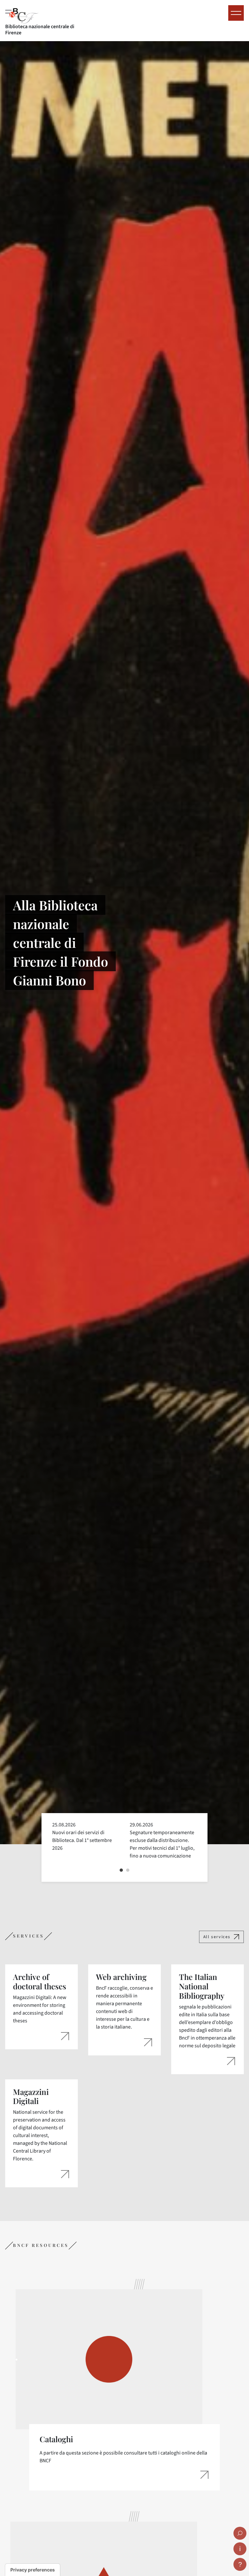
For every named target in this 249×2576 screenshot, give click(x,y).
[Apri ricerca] (240, 2533)
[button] (121, 1870)
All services (217, 1937)
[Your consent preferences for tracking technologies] (33, 2570)
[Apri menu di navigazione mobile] (236, 13)
